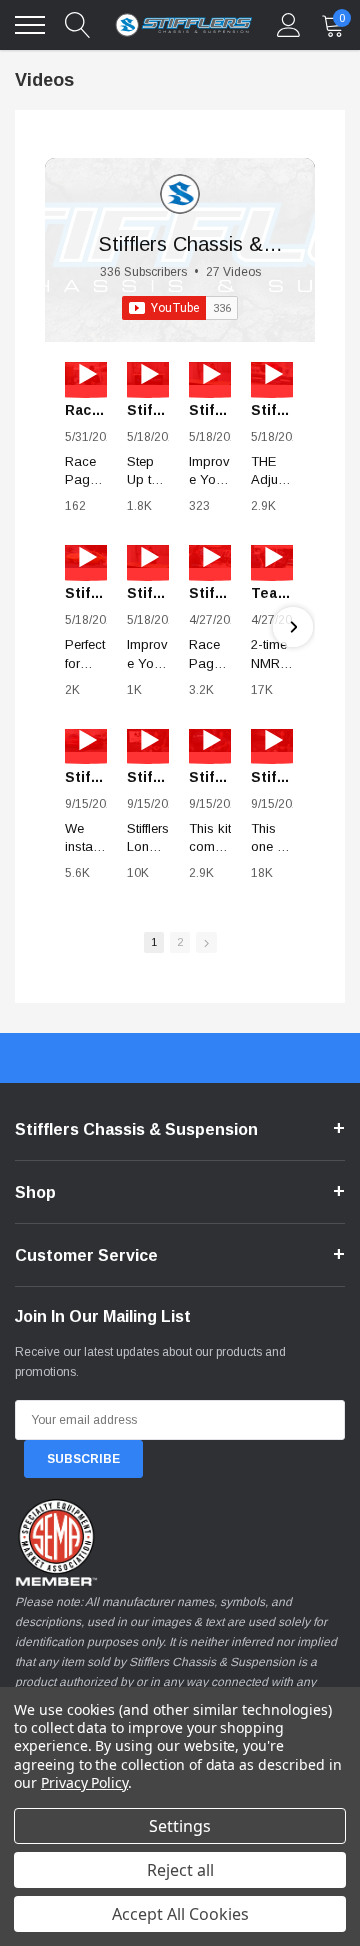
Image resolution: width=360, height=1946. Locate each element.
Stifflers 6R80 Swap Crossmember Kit (210, 777)
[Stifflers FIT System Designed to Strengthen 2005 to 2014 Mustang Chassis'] (148, 373)
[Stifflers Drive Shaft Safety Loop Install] (86, 740)
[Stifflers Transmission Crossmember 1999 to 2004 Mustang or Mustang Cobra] (272, 373)
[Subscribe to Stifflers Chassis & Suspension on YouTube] (180, 308)
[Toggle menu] (30, 25)
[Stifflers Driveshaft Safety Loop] (272, 740)
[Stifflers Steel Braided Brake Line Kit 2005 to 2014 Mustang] (148, 556)
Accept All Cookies (180, 1914)
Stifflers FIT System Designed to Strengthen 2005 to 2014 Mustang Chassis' (148, 410)
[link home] (184, 25)
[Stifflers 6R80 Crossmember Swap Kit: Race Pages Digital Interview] (210, 556)
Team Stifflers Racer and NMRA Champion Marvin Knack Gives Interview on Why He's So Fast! (272, 593)
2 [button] (180, 942)
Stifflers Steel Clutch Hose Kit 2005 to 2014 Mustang (210, 410)
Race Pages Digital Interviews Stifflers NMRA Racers (86, 410)
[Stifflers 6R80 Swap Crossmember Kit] (210, 740)
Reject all (180, 1870)
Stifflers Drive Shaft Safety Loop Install (86, 777)
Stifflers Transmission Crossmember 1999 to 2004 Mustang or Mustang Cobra (272, 410)
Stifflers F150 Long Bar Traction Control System (148, 777)
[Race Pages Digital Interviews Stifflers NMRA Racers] (86, 373)
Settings (180, 1826)
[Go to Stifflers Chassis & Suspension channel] (180, 194)
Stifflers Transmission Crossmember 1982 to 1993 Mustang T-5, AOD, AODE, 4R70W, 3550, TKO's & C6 (86, 593)
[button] (67, 627)
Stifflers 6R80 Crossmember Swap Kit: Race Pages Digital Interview (210, 593)
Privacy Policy (84, 1782)
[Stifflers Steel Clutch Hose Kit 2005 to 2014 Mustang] (210, 373)
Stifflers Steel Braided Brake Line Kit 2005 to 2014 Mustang (148, 593)
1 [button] (154, 942)
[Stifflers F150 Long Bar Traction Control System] (148, 740)
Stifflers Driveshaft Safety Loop (272, 777)
